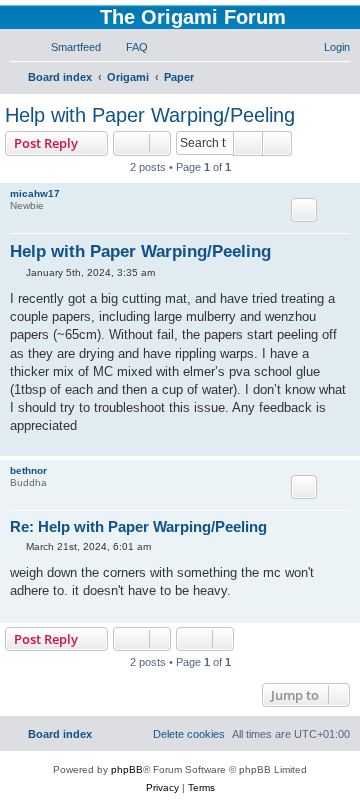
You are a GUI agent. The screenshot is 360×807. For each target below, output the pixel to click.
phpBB (127, 769)
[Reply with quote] (304, 210)
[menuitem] (67, 47)
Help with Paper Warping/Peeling (150, 115)
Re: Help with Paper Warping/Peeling (138, 526)
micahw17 (35, 193)
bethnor (28, 470)
